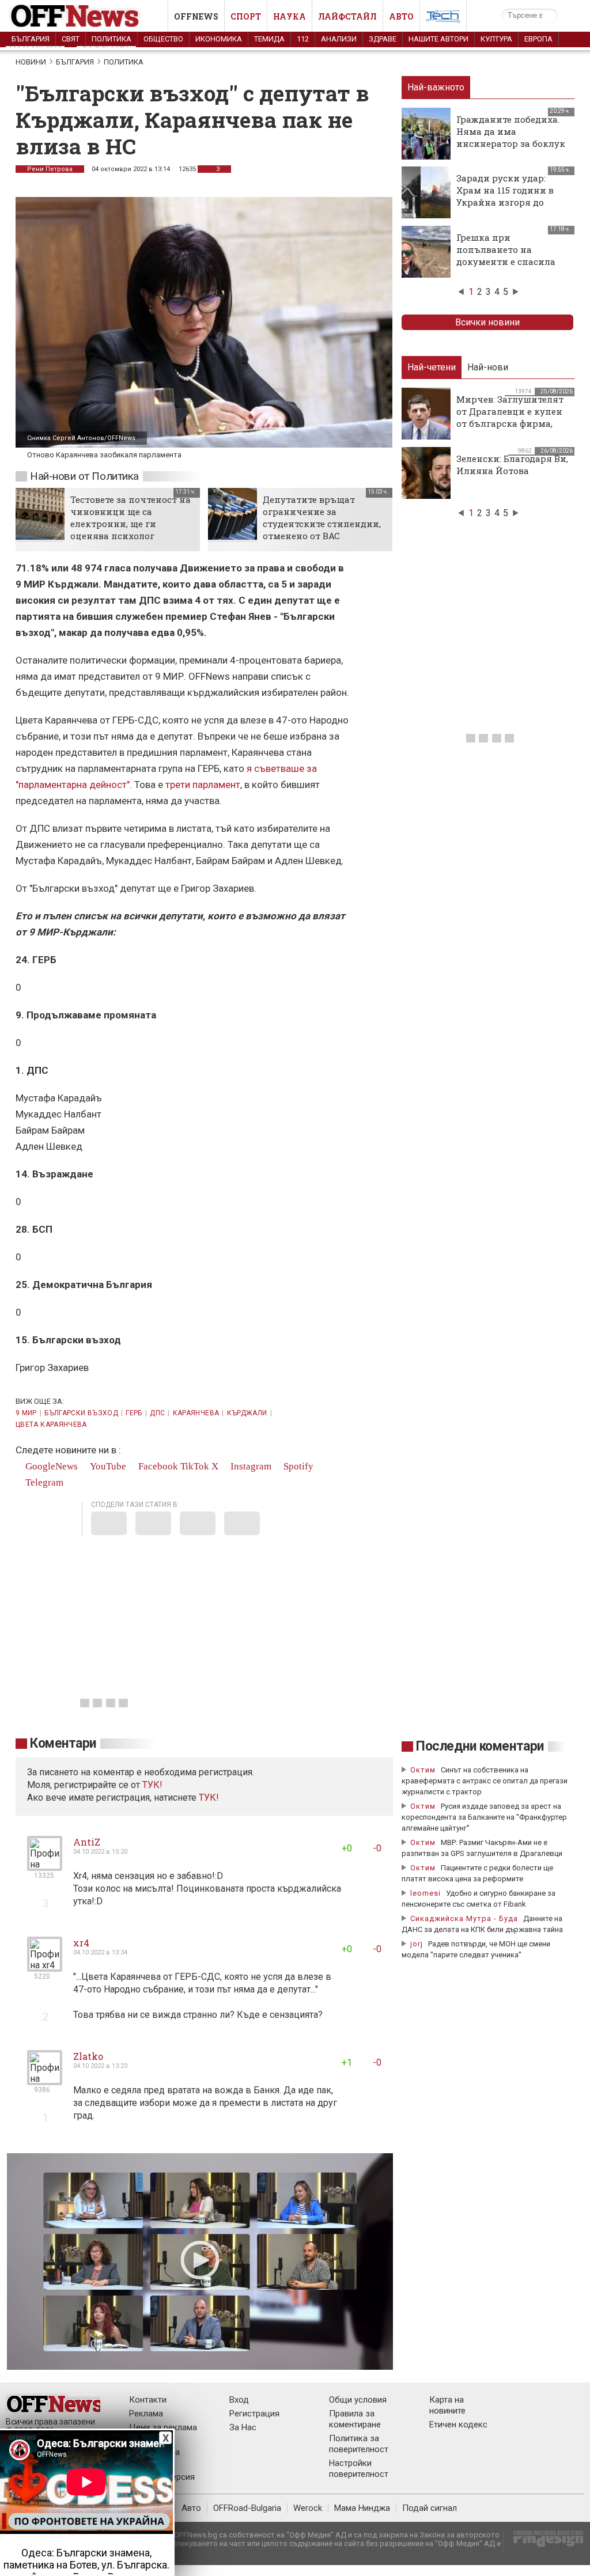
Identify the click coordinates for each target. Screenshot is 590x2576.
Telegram (43, 1482)
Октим (423, 1770)
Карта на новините (447, 2405)
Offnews (196, 16)
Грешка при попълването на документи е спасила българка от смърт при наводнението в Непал (510, 262)
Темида (269, 39)
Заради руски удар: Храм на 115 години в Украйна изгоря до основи (505, 196)
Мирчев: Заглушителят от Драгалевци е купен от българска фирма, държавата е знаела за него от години (510, 423)
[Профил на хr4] (45, 1967)
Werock (308, 2508)
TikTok (195, 1466)
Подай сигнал (430, 2508)
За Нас (243, 2427)
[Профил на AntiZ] (45, 1866)
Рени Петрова (50, 169)
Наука (290, 16)
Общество (163, 39)
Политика (111, 39)
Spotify (297, 1466)
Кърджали (247, 1413)
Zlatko (88, 2056)
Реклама (146, 2414)
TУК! (152, 1785)
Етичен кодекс (458, 2425)
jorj (418, 1944)
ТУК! (209, 1797)
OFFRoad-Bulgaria (247, 2508)
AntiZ (87, 1842)
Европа (538, 39)
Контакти (148, 2400)
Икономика (219, 39)
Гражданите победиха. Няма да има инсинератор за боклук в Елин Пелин (511, 137)
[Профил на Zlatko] (45, 2080)
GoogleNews (50, 1466)
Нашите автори (438, 39)
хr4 (81, 1943)
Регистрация (254, 2414)
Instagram (250, 1466)
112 (303, 39)
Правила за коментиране (355, 2419)
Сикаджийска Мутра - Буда (464, 1918)
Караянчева (196, 1413)
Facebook (157, 1466)
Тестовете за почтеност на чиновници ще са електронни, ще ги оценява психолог (131, 518)
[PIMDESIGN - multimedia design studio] (544, 2542)
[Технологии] (443, 18)
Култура (496, 39)
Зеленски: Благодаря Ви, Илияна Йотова (512, 465)
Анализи (339, 39)
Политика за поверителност (359, 2444)
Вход (239, 2400)
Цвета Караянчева (51, 1425)
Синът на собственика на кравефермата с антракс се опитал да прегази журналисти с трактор (485, 1781)
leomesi (426, 1893)
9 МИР (26, 1413)
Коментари (63, 1743)
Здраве (383, 39)
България (31, 39)
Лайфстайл (347, 16)
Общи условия (358, 2400)
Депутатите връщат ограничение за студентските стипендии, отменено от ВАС (322, 518)
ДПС (157, 1413)
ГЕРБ (134, 1413)
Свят (71, 39)
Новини (31, 62)
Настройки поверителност (359, 2469)
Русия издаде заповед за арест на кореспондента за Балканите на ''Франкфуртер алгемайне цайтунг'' (484, 1817)
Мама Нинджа (362, 2508)
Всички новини (487, 322)
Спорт (246, 16)
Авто (401, 16)
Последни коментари (480, 1746)
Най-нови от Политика (84, 476)
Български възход (81, 1413)
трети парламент (203, 785)
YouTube (107, 1466)
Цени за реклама (163, 2427)
